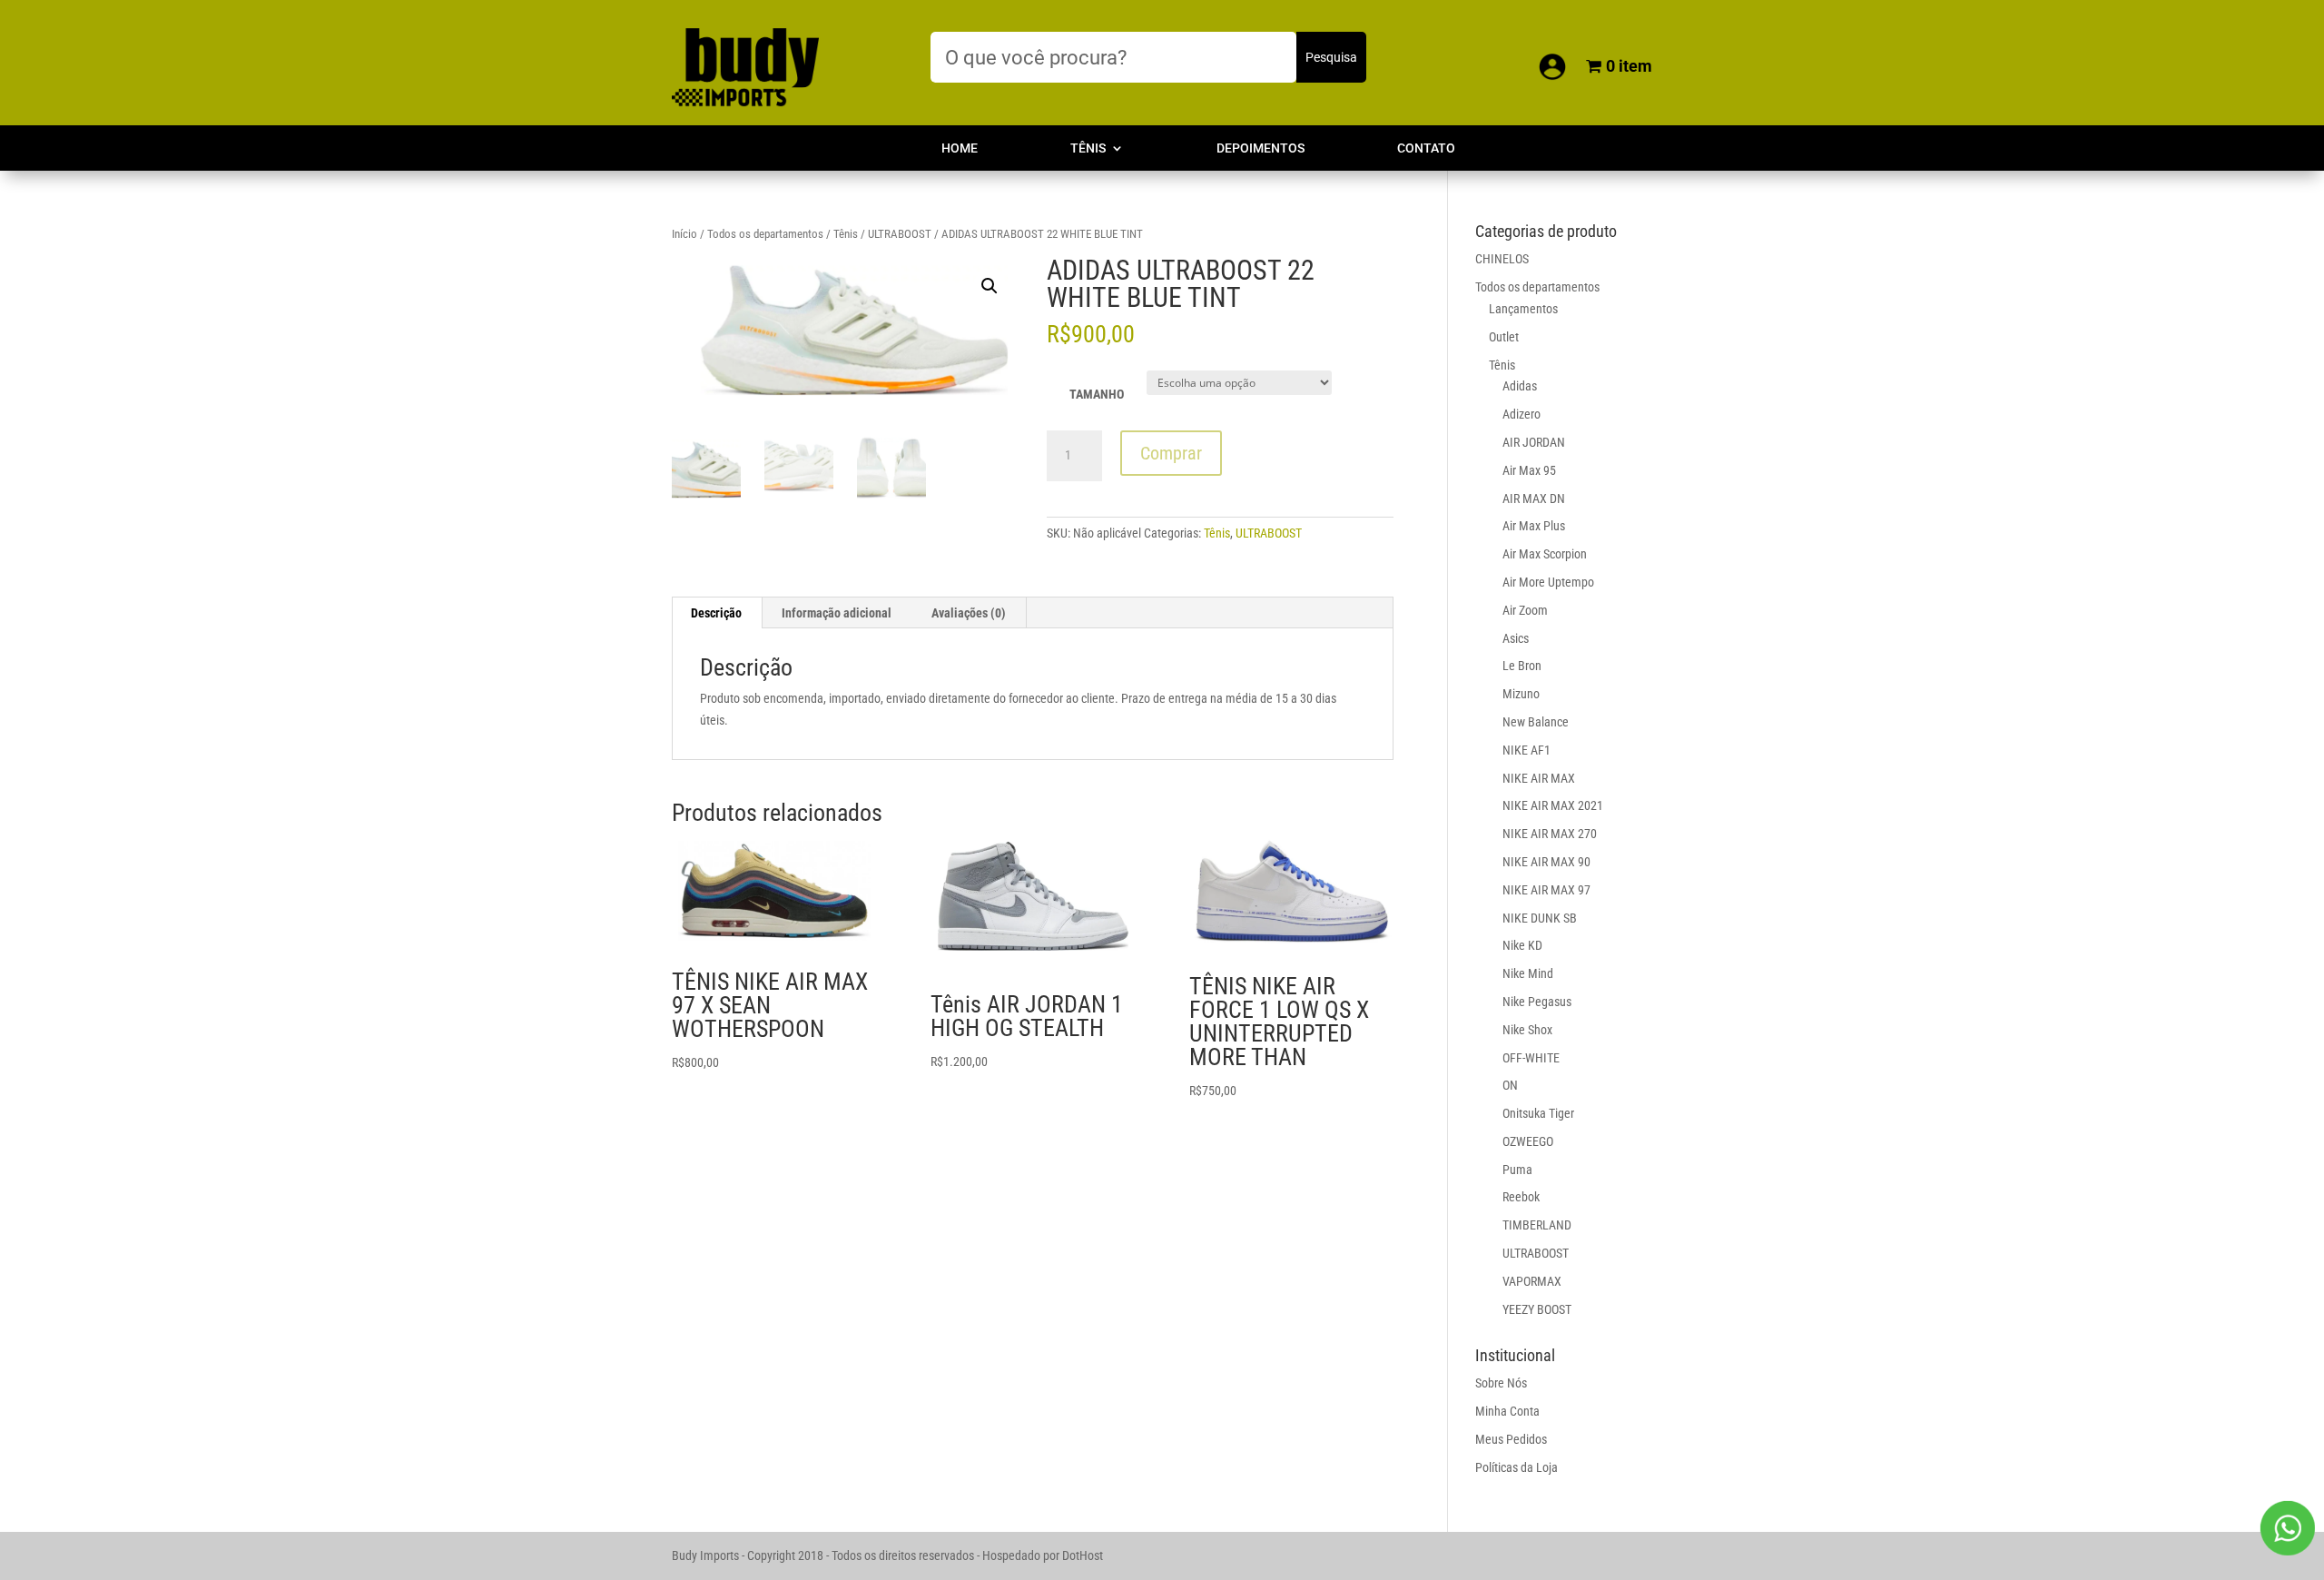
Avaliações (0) (969, 613)
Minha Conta (1507, 1411)
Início (684, 234)
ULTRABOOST (900, 234)
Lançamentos (1523, 309)
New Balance (1536, 722)
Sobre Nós (1501, 1383)
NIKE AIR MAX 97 (1546, 890)
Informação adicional (837, 613)
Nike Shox (1527, 1030)
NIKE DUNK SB (1540, 918)
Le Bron (1522, 666)
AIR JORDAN (1534, 442)
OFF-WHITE (1531, 1058)
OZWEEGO (1528, 1141)
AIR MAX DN (1534, 499)
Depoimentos (1260, 148)
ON (1510, 1085)
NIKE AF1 (1526, 750)
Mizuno (1521, 694)
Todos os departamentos (765, 234)
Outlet (1504, 337)
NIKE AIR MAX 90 (1546, 862)
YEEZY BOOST (1537, 1309)
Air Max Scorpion (1545, 554)
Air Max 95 (1529, 470)
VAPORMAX (1532, 1281)
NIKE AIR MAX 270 (1550, 834)
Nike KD (1522, 945)
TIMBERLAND (1537, 1225)
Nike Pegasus (1537, 1002)
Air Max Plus (1534, 526)
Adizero (1521, 414)
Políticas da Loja (1517, 1467)
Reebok (1521, 1197)
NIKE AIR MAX (1539, 778)
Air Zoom (1525, 610)
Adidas (1520, 386)
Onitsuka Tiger (1538, 1113)
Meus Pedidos (1511, 1439)
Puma (1517, 1170)
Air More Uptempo (1548, 582)
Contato (1426, 148)
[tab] (717, 613)
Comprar (1171, 453)
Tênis (1088, 148)
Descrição (716, 613)
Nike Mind (1528, 973)
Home (960, 148)
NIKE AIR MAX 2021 (1553, 805)
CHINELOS (1502, 259)
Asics (1516, 638)
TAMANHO (1097, 394)
